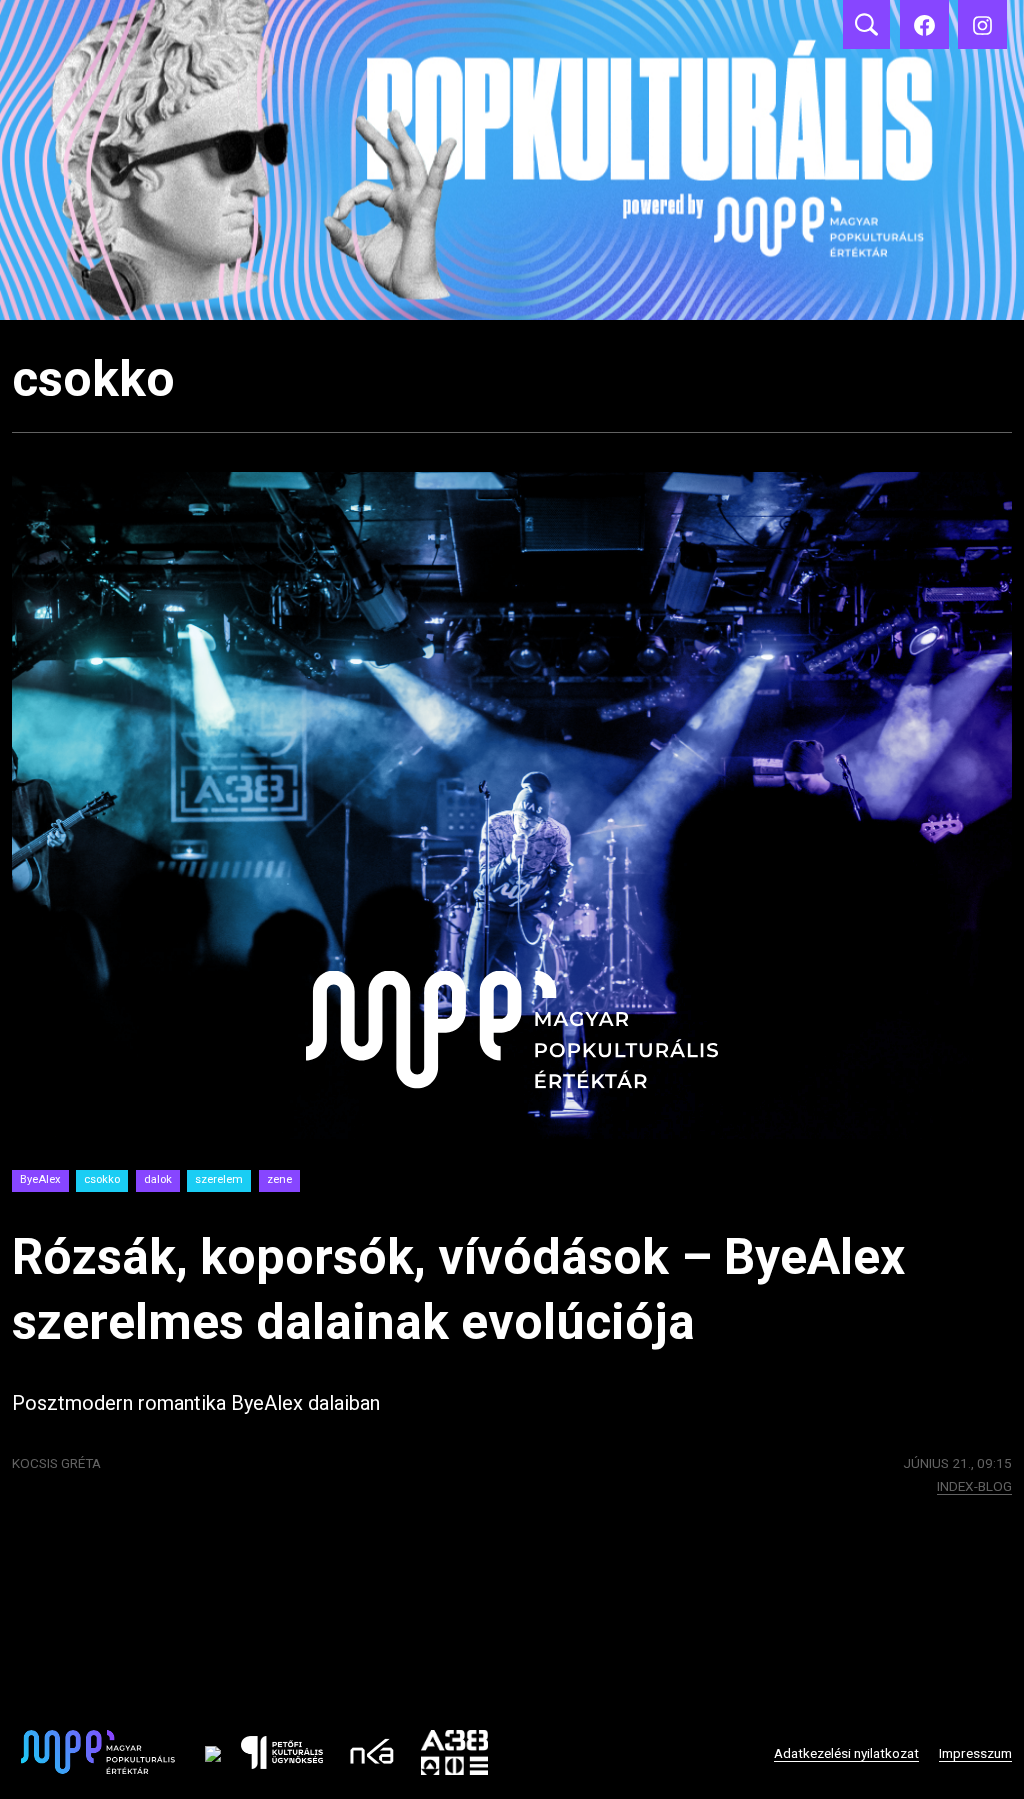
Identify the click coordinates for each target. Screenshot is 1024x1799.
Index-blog (974, 1486)
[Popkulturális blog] (512, 160)
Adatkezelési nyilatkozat (846, 1753)
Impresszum (975, 1753)
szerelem (219, 1179)
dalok (158, 1179)
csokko (102, 1179)
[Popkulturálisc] (924, 24)
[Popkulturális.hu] (982, 24)
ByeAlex (40, 1179)
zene (279, 1179)
